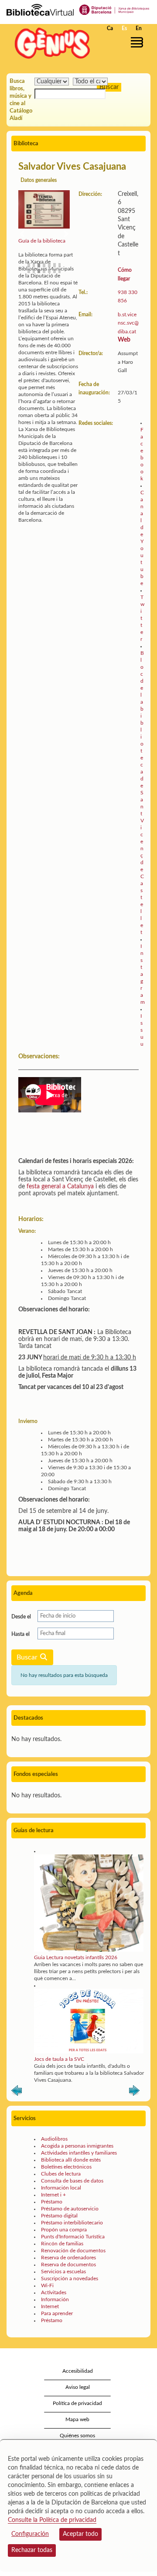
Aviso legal (78, 2387)
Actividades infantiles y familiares (79, 2153)
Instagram (143, 974)
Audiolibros (54, 2139)
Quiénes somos (77, 2436)
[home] (50, 43)
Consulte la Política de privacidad (52, 2520)
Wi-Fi (47, 2285)
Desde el (21, 1617)
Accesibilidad (78, 2371)
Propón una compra (64, 2230)
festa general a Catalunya (60, 1187)
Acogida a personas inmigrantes (77, 2146)
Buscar (28, 1657)
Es (124, 28)
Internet (50, 2306)
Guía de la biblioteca (42, 241)
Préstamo (52, 2202)
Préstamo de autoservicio (70, 2209)
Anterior (17, 2092)
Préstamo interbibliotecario (72, 2223)
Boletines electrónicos (66, 2167)
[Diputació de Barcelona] (114, 9)
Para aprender (57, 2313)
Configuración (30, 2534)
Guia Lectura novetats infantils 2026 (76, 1957)
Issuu (142, 1030)
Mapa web (77, 2419)
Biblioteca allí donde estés (71, 2160)
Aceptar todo (80, 2534)
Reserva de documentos (68, 2265)
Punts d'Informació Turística (73, 2237)
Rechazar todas (32, 2550)
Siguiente (134, 2092)
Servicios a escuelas (63, 2272)
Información (55, 2299)
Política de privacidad (77, 2403)
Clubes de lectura (61, 2174)
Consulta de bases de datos (72, 2181)
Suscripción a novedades (70, 2278)
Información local (61, 2188)
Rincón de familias (62, 2244)
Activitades (54, 2292)
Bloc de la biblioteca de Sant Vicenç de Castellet (142, 793)
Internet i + (53, 2195)
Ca (110, 28)
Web (124, 340)
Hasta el (20, 1634)
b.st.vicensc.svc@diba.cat (128, 323)
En (139, 28)
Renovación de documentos (73, 2251)
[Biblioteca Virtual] (40, 9)
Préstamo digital (59, 2216)
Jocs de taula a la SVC (59, 2059)
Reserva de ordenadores (68, 2258)
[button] (138, 42)
